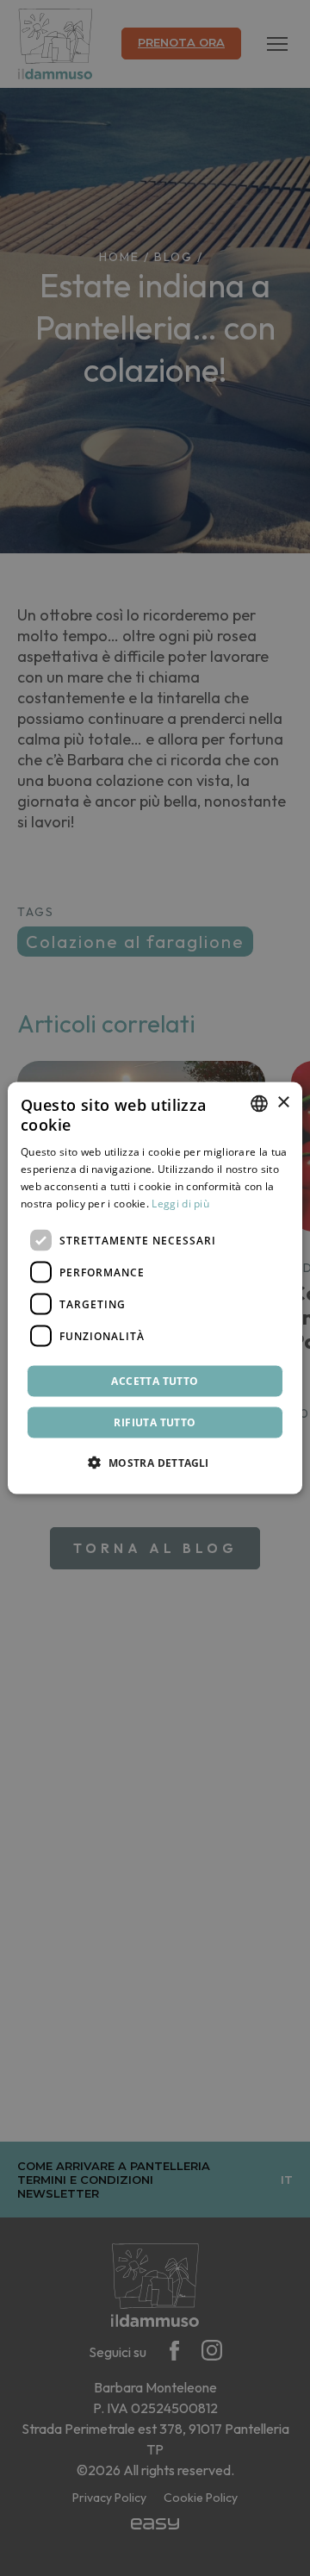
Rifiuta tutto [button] (155, 1422)
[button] (155, 1463)
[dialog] (155, 1288)
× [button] (283, 1103)
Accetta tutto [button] (155, 1381)
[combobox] (259, 1103)
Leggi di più (180, 1203)
